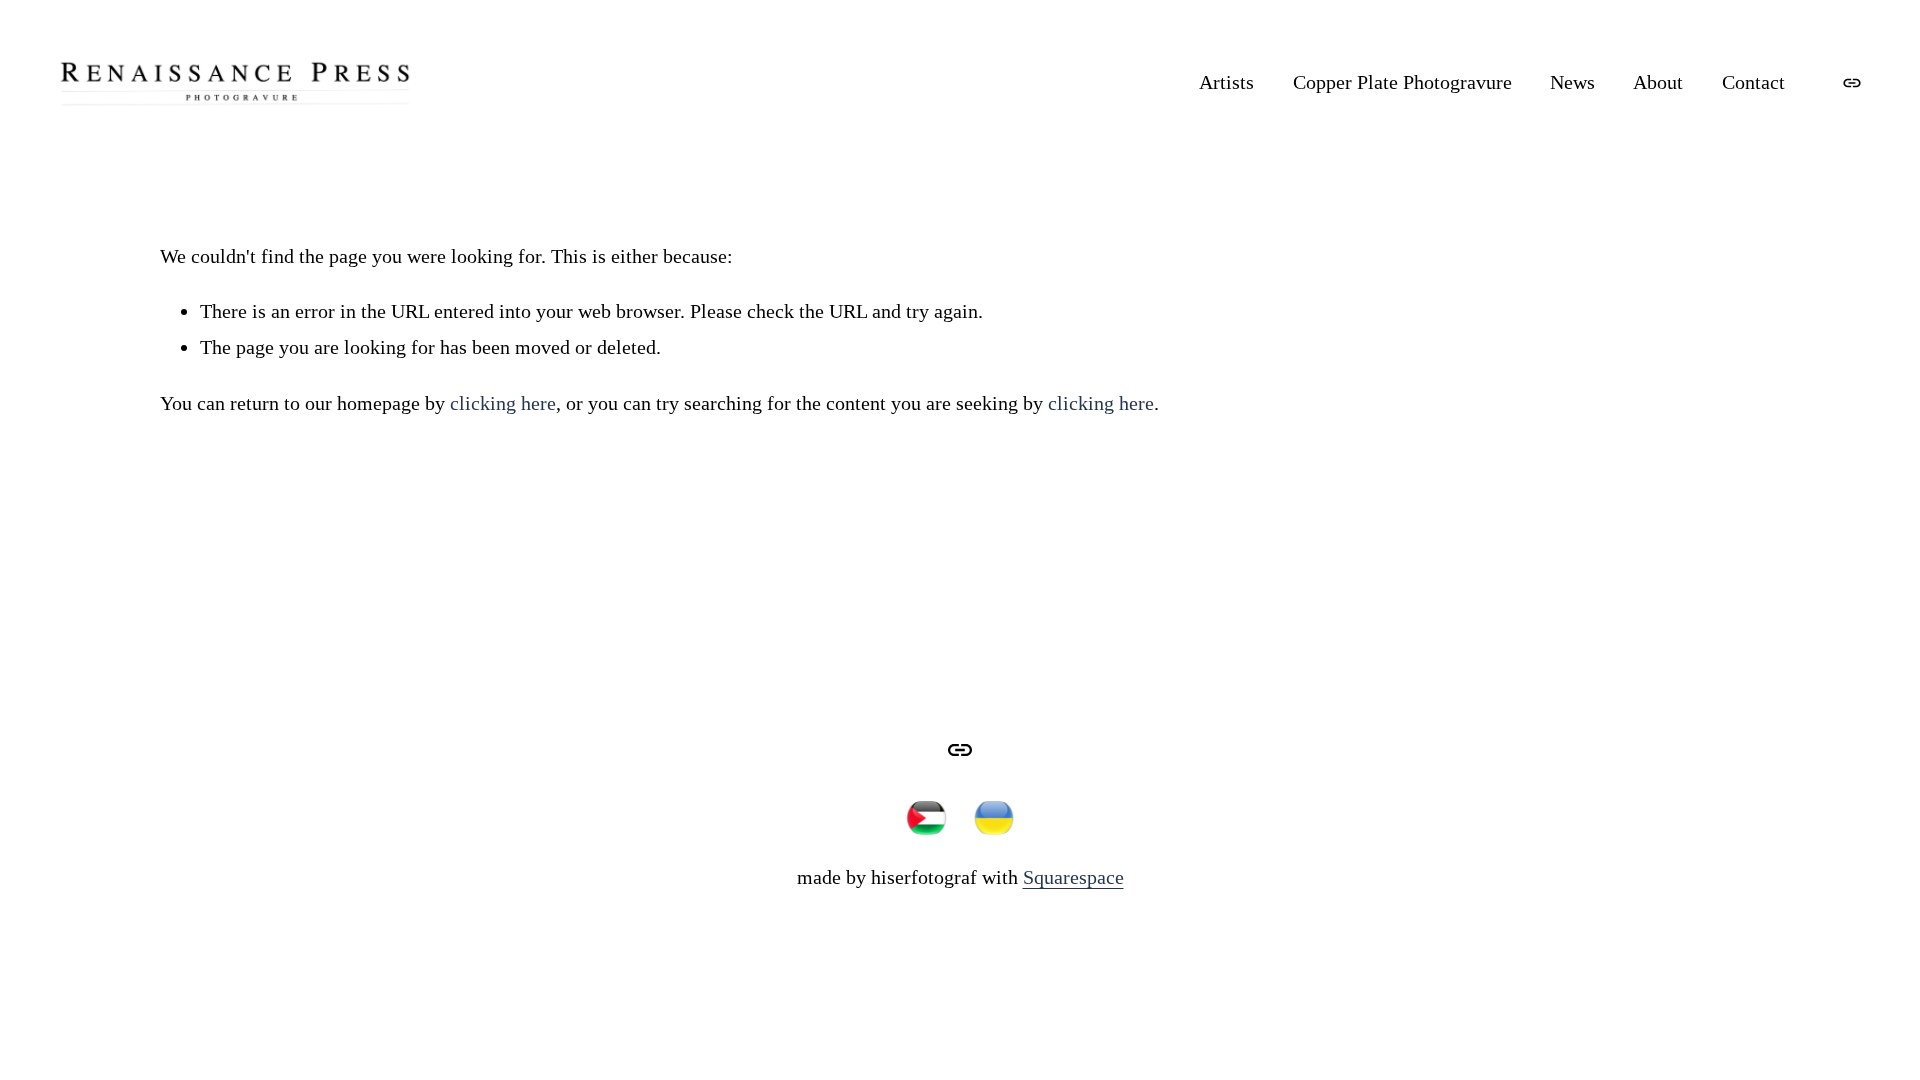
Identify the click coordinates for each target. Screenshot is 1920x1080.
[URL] (1852, 83)
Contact (1753, 82)
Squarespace (1073, 877)
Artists (1226, 82)
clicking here (503, 403)
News (1572, 82)
